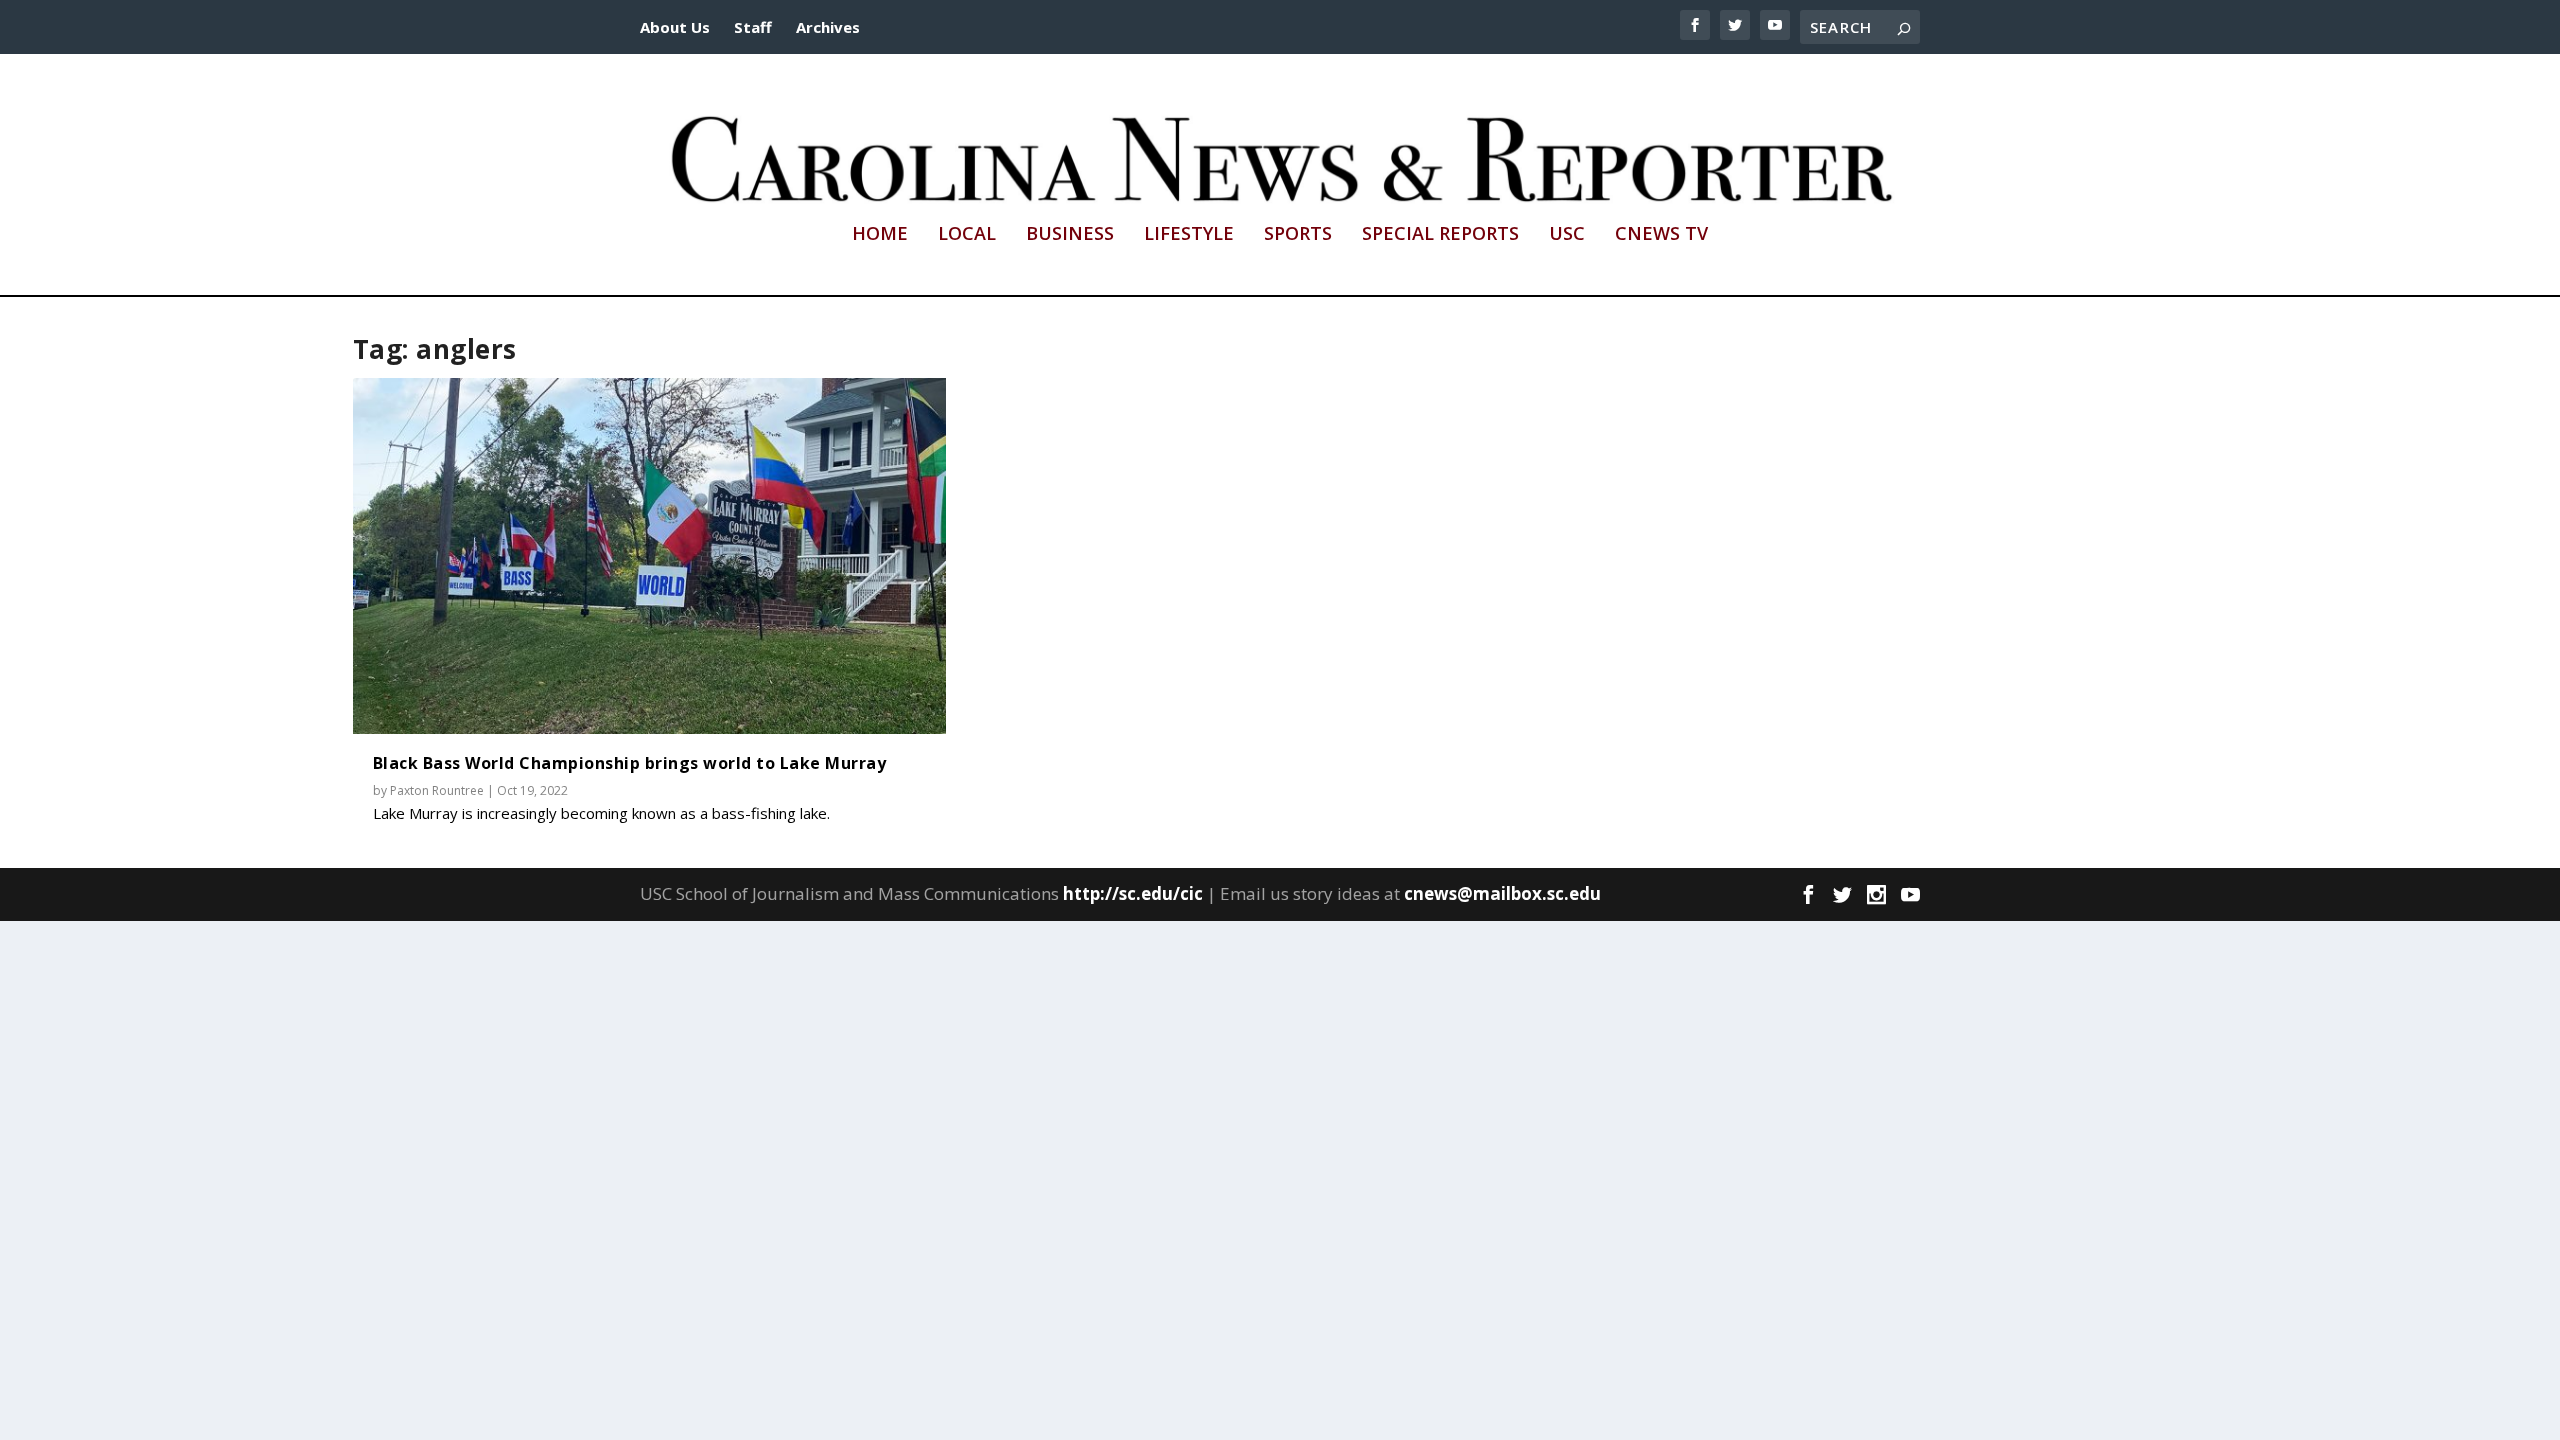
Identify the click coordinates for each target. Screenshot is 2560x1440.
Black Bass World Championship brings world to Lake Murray (630, 763)
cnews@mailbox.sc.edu (1502, 893)
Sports (1298, 235)
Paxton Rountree (437, 790)
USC (1567, 235)
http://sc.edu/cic (1133, 893)
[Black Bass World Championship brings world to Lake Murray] (650, 556)
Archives (828, 27)
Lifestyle (1189, 235)
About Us (675, 27)
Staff (753, 27)
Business (1070, 235)
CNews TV (1661, 235)
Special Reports (1440, 235)
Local (967, 235)
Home (880, 235)
